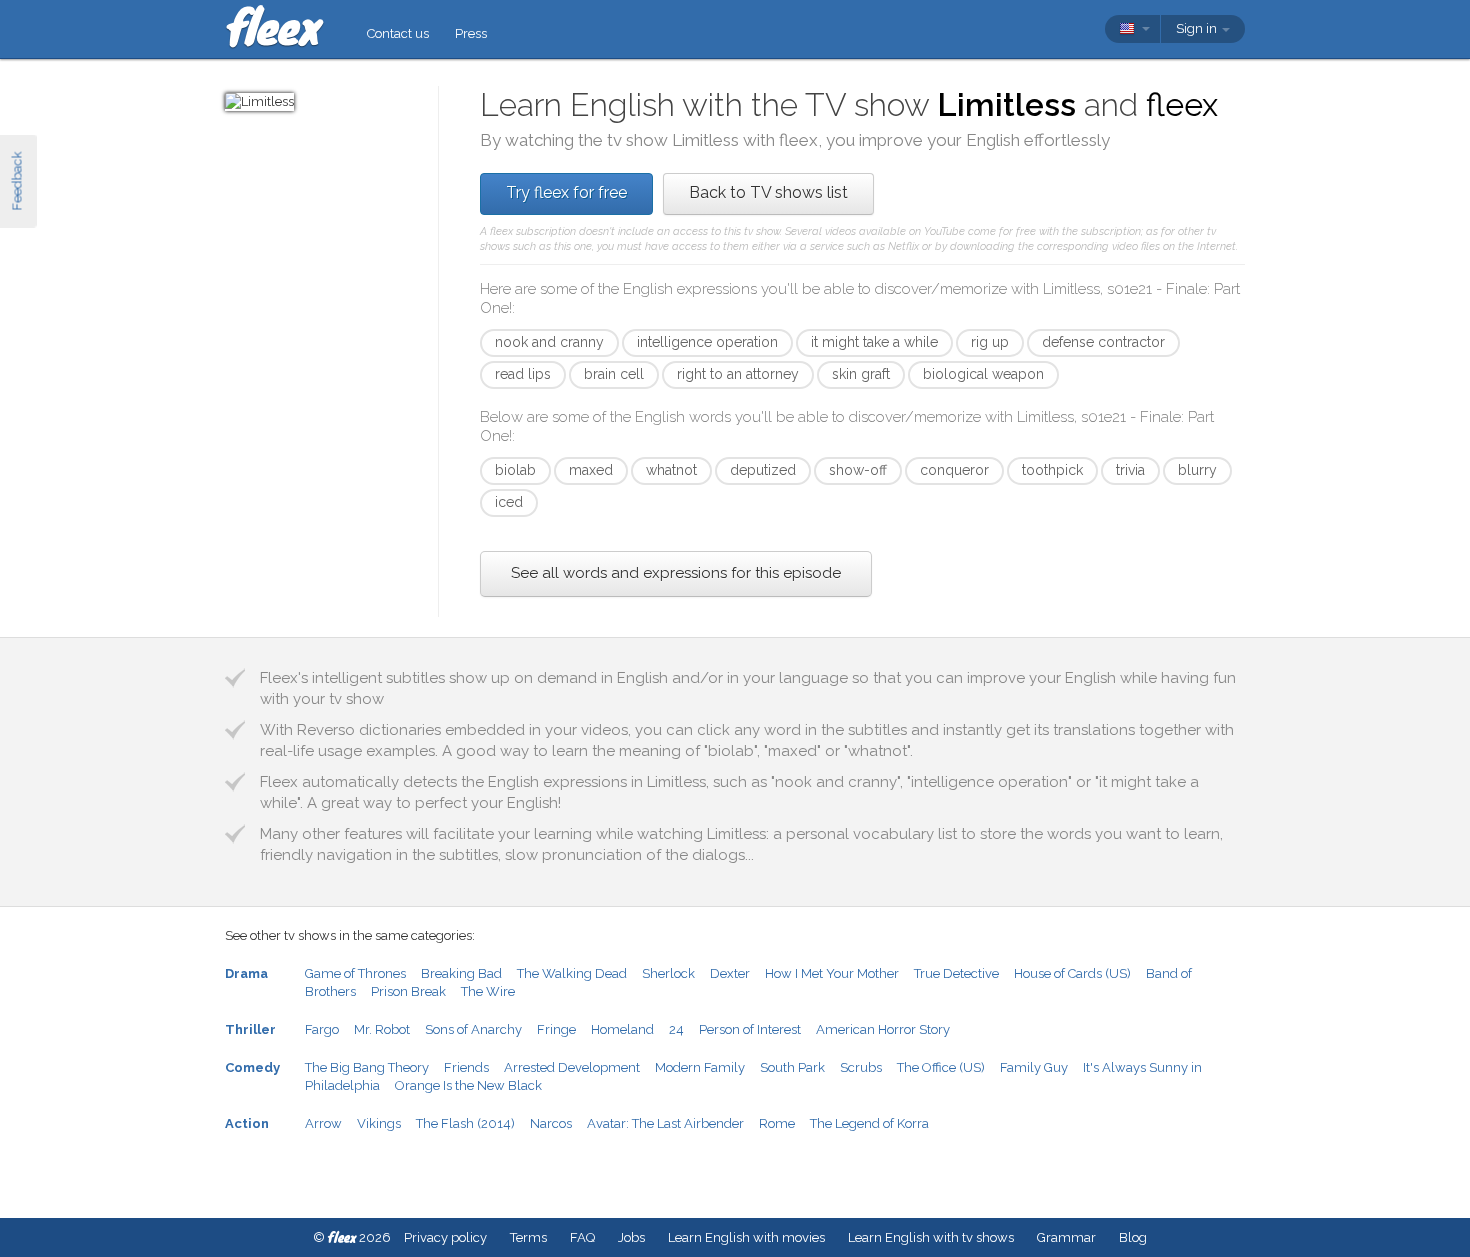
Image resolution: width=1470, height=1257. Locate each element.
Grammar (1066, 1237)
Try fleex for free (566, 192)
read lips (523, 374)
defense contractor (1103, 342)
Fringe (556, 1029)
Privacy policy (445, 1237)
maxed (591, 470)
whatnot (671, 470)
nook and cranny (549, 342)
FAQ (582, 1237)
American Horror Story (883, 1029)
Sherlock (668, 973)
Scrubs (861, 1067)
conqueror (954, 470)
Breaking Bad (461, 973)
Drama (246, 973)
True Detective (956, 973)
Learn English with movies (746, 1237)
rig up (990, 342)
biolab (515, 470)
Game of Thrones (355, 973)
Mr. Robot (382, 1029)
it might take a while (874, 342)
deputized (763, 470)
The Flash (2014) (465, 1123)
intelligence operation (707, 342)
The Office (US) (941, 1067)
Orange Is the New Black (468, 1085)
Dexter (730, 973)
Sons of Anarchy (473, 1029)
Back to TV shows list (768, 192)
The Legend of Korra (869, 1123)
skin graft (861, 374)
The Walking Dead (572, 973)
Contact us (398, 33)
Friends (466, 1067)
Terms (528, 1237)
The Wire (488, 991)
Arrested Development (572, 1067)
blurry (1197, 470)
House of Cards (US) (1072, 973)
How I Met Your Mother (832, 973)
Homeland (622, 1029)
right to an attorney (738, 374)
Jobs (631, 1237)
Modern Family (700, 1067)
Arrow (323, 1123)
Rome (777, 1123)
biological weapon (983, 374)
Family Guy (1034, 1067)
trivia (1130, 470)
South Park (792, 1067)
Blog (1133, 1237)
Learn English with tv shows (931, 1237)
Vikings (379, 1123)
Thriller (250, 1029)
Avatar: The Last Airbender (665, 1123)
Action (247, 1123)
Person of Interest (750, 1029)
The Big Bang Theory (367, 1067)
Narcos (551, 1123)
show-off (858, 470)
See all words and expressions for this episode (676, 573)
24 (676, 1029)
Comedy (252, 1067)
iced (509, 502)
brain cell (614, 374)
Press (471, 33)
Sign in (1198, 28)
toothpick (1052, 470)
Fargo (322, 1029)
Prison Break (408, 991)
